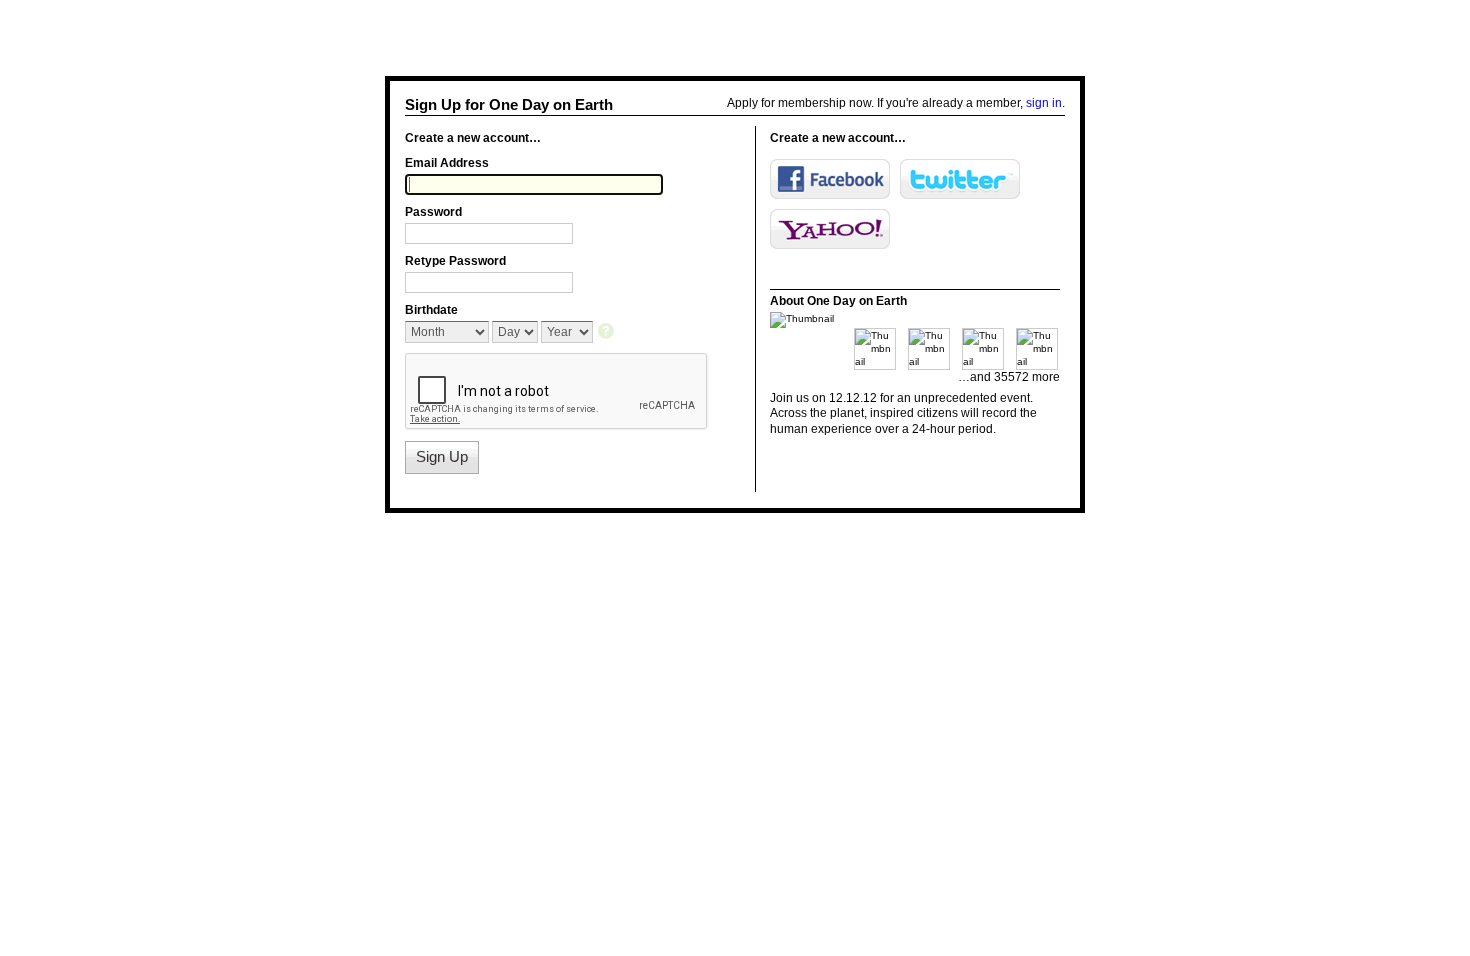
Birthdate (431, 310)
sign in (1044, 103)
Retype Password (455, 261)
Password (433, 212)
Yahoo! (830, 229)
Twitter (960, 179)
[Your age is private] (607, 332)
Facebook (830, 179)
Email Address (447, 163)
